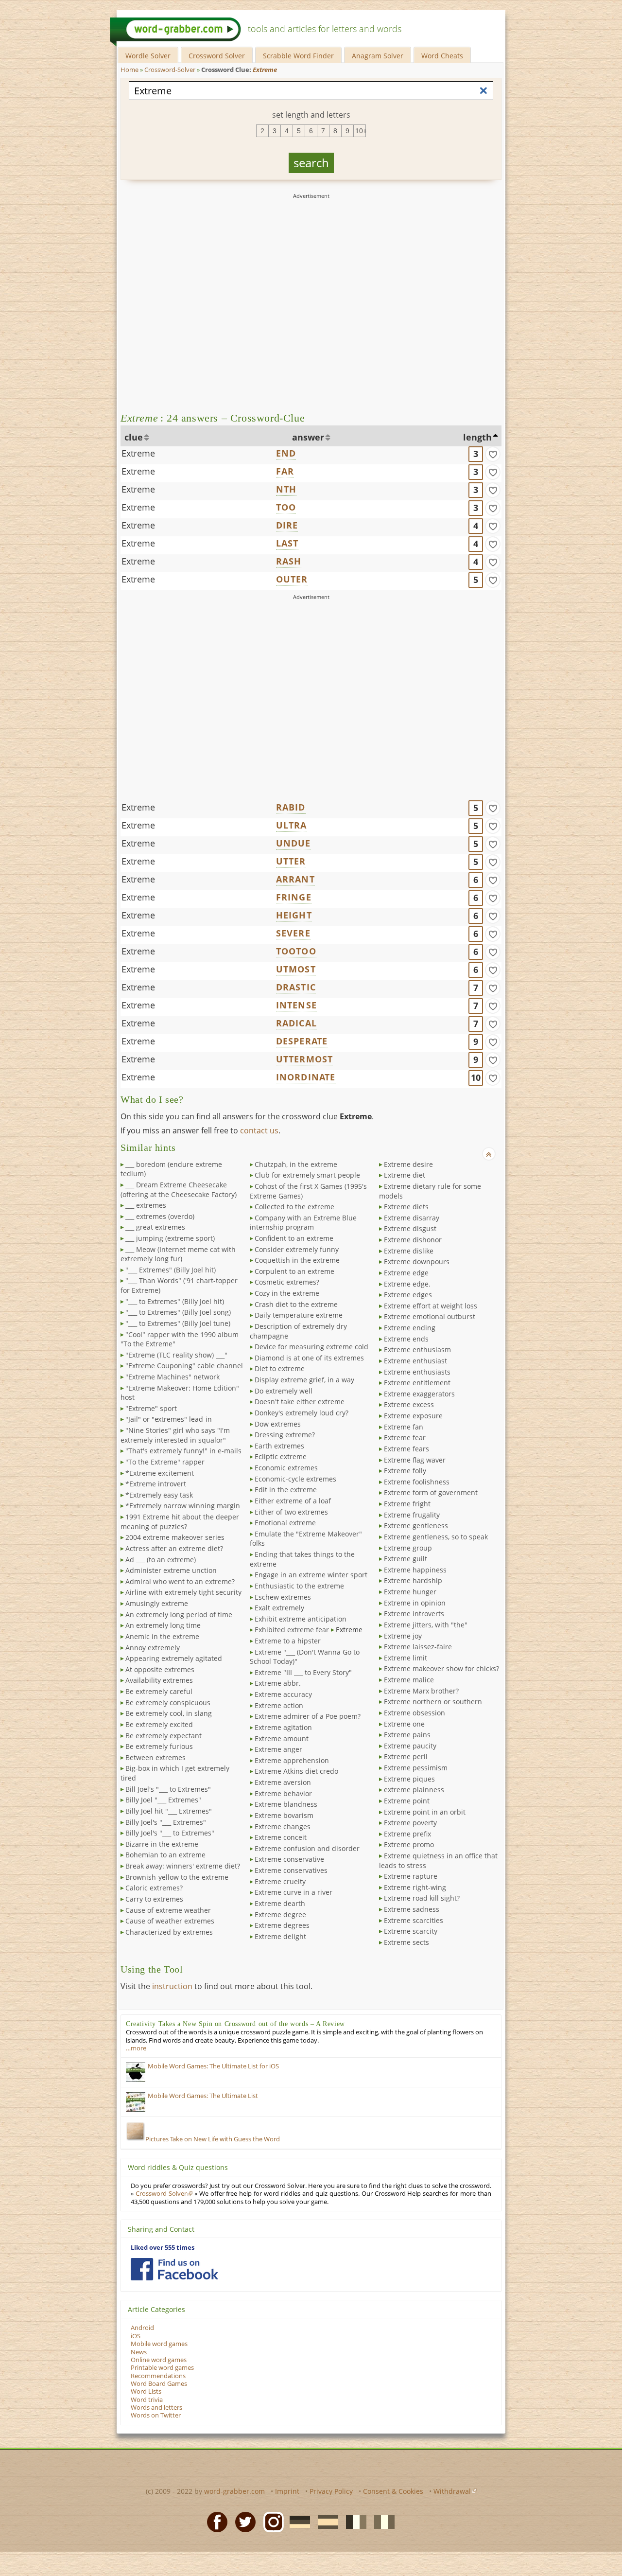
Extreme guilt (406, 1559)
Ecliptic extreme (281, 1456)
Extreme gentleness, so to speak (436, 1537)
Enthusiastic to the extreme (299, 1586)
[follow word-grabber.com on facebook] (174, 2269)
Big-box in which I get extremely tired (175, 1773)
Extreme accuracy (283, 1694)
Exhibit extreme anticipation (301, 1619)
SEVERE (293, 933)
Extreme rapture (411, 1876)
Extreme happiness (415, 1570)
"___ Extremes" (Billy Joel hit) (171, 1270)
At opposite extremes (160, 1669)
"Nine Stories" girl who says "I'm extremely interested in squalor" (175, 1435)
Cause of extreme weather (168, 1910)
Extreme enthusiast (415, 1361)
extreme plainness (414, 1790)
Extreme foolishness (417, 1482)
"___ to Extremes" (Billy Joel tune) (178, 1323)
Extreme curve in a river (294, 1892)
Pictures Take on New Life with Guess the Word (213, 2139)
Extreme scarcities (414, 1920)
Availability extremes (159, 1680)
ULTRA (292, 825)
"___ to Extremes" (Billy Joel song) (178, 1312)
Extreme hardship (413, 1580)
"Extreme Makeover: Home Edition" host (180, 1393)
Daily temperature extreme (299, 1315)
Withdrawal (452, 2491)
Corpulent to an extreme (294, 1271)
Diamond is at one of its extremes (309, 1358)
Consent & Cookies (393, 2491)
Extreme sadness (412, 1909)
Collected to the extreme (294, 1207)
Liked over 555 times (163, 2248)
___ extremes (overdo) (160, 1216)
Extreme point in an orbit (425, 1812)
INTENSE (296, 1005)
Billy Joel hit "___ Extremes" (169, 1811)
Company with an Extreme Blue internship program (303, 1223)
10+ (361, 131)
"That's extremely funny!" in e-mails (183, 1451)
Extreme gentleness (416, 1526)
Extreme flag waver (415, 1460)
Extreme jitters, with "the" (426, 1625)
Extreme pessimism (416, 1768)
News (139, 2352)
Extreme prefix (407, 1834)
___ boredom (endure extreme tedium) (171, 1169)
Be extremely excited (159, 1724)
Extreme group (408, 1548)
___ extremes (146, 1205)
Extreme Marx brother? (421, 1691)
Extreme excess (409, 1404)
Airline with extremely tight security (183, 1592)
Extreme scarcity (411, 1931)
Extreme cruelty (280, 1881)
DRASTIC (296, 987)
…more (136, 2048)
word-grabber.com (234, 2491)
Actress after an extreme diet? (174, 1548)
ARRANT (295, 879)
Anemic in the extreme (162, 1636)
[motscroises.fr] (353, 2522)
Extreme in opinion (415, 1603)
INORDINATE (306, 1077)
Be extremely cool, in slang (169, 1713)
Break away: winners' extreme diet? (183, 1866)
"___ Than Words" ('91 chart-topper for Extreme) (179, 1285)
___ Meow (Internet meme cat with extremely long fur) (178, 1254)
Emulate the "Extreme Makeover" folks (306, 1539)
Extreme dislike (409, 1251)
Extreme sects (406, 1942)
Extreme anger (278, 1749)
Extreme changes (283, 1826)
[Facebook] (214, 2522)
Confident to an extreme (294, 1238)
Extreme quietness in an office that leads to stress (438, 1861)
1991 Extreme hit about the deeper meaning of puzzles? (180, 1522)
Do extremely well (284, 1391)
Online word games (159, 2360)
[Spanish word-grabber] (325, 2522)
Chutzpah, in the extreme (296, 1164)
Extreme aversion (283, 1782)
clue (134, 437)
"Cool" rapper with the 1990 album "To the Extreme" (180, 1339)
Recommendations (158, 2376)
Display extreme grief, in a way (304, 1380)
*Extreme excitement (160, 1473)
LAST (287, 543)
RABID (291, 807)
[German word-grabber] (297, 2522)
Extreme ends (406, 1339)
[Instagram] (271, 2522)
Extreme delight (280, 1936)
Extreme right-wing (415, 1887)
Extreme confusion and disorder (307, 1848)
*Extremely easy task (159, 1495)
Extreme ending (410, 1328)
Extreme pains (407, 1735)
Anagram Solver (378, 56)
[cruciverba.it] (381, 2522)
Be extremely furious (159, 1746)
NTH (286, 489)
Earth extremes (279, 1446)
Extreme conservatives (291, 1870)
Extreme (138, 453)
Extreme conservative (289, 1859)
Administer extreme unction (171, 1570)
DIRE (287, 525)
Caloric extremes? (154, 1888)
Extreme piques (409, 1779)
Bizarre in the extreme (162, 1844)
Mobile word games (159, 2344)
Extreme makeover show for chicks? (441, 1668)
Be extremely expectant (164, 1736)
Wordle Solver (148, 56)
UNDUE (294, 843)
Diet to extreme (280, 1368)
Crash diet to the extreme (296, 1304)
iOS (136, 2336)
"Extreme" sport (151, 1408)
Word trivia (147, 2400)
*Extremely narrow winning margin (183, 1506)
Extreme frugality (412, 1515)
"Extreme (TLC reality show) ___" (176, 1355)
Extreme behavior (283, 1793)
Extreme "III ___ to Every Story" (303, 1672)
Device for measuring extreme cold (311, 1347)
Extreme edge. (407, 1284)
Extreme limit (406, 1658)
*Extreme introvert (156, 1484)
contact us (259, 1130)
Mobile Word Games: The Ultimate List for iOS (213, 2066)
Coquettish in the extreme (297, 1260)
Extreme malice (409, 1680)
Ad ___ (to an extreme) (161, 1560)
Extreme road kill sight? (422, 1898)
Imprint (287, 2491)
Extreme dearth (280, 1903)
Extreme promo (409, 1844)
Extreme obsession (415, 1713)
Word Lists (146, 2391)
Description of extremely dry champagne (298, 1331)
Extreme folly (405, 1471)
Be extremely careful (159, 1691)
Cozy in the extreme (287, 1293)
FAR (285, 471)
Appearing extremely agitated (174, 1658)
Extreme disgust (410, 1228)
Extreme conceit (281, 1837)
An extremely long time (163, 1625)
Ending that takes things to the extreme (302, 1559)
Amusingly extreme (157, 1603)
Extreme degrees (282, 1925)
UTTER (291, 861)
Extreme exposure (413, 1416)
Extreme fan (404, 1427)
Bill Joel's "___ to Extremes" (168, 1789)
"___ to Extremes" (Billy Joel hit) (175, 1301)
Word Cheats (442, 56)
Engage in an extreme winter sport (311, 1575)
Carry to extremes (154, 1899)
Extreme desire (408, 1164)
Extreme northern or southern (433, 1702)
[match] (493, 454)
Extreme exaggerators (419, 1394)
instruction (172, 1986)
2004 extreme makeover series (175, 1537)
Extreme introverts (414, 1614)
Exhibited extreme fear (292, 1630)
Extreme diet (405, 1175)
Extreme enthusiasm (417, 1350)
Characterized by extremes (169, 1932)
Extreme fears (406, 1449)
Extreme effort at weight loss (431, 1306)
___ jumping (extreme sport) (170, 1238)
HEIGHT (294, 915)
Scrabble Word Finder (298, 56)
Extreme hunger (410, 1592)
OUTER (292, 579)
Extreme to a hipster (288, 1641)
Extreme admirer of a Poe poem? (308, 1716)
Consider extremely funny (297, 1249)
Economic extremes (286, 1468)
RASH (289, 561)
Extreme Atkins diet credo (296, 1771)
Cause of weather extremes (170, 1921)
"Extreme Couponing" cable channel (184, 1366)
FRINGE (294, 897)
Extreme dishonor (413, 1240)
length (477, 437)
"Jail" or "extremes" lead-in (169, 1419)
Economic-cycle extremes (295, 1479)
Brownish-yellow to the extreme (177, 1877)
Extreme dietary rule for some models (430, 1191)
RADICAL (296, 1023)
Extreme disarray (412, 1218)
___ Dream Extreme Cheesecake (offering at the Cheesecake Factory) (179, 1190)
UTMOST (296, 969)
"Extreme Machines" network (173, 1377)
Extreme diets (406, 1207)
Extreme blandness (286, 1804)
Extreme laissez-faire (418, 1647)
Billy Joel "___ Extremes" (163, 1800)
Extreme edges (408, 1295)
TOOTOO (296, 951)
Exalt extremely (279, 1608)
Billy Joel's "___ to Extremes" (170, 1833)
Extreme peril (406, 1756)
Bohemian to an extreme (165, 1855)
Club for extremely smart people (307, 1175)
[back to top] (489, 1154)
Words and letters (156, 2408)
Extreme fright (407, 1504)
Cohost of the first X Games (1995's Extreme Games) (308, 1191)
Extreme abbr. (278, 1683)
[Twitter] (242, 2522)
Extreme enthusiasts (417, 1372)
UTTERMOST (305, 1059)
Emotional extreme (285, 1523)
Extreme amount (282, 1738)
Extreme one (404, 1724)
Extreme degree (280, 1914)
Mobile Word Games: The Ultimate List (203, 2096)
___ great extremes (155, 1227)
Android (142, 2328)
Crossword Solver (217, 56)
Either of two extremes (291, 1512)
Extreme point (407, 1801)
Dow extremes (278, 1424)
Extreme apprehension (292, 1760)
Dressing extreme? (285, 1435)
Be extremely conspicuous (168, 1703)
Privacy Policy (331, 2491)
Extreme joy (403, 1636)
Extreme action (279, 1705)
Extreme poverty (410, 1823)
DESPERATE (302, 1041)
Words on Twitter (156, 2415)
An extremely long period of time (179, 1614)
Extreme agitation (283, 1727)
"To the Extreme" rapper (165, 1462)
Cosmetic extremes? (287, 1282)
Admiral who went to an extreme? (180, 1581)
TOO (286, 507)
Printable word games (162, 2368)
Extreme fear (405, 1438)
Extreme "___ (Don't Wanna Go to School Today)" (305, 1657)
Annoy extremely (153, 1648)
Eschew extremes (283, 1597)
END (286, 453)
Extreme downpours (417, 1262)
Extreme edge (406, 1273)
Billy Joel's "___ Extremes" (166, 1822)
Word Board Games (159, 2384)
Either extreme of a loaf (293, 1501)
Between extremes (155, 1757)
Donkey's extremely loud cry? (302, 1413)
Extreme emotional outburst (430, 1316)
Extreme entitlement (417, 1383)
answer (308, 437)
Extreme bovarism (284, 1815)
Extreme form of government (431, 1492)
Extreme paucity (410, 1746)
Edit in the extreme (286, 1490)
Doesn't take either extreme (300, 1402)
